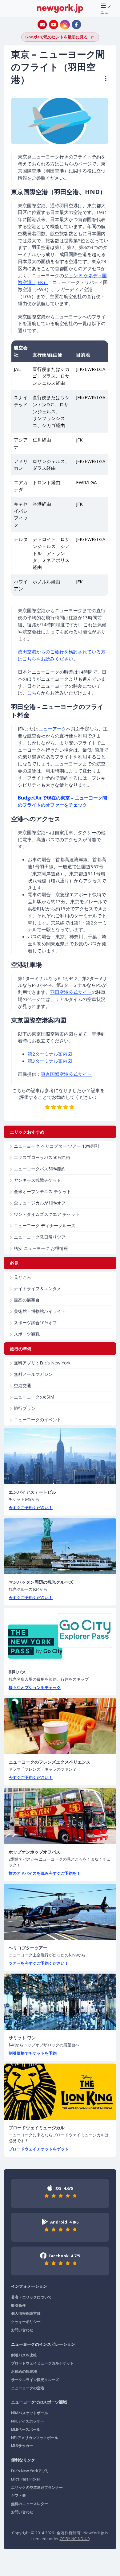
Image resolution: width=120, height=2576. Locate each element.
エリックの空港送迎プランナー (37, 2487)
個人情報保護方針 (26, 2313)
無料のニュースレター (30, 2504)
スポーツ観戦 (27, 1334)
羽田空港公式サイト (71, 992)
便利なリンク (23, 2460)
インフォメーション (29, 2286)
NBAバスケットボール (30, 2413)
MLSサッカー (22, 2446)
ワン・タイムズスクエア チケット (47, 1214)
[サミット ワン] (60, 2002)
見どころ (22, 1277)
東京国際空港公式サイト (66, 1074)
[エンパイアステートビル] (60, 1456)
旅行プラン (25, 1408)
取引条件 (18, 2305)
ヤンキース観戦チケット (38, 1180)
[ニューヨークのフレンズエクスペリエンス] (60, 1726)
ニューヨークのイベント (38, 1420)
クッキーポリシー (26, 2322)
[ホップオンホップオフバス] (60, 1816)
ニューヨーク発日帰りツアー (42, 1237)
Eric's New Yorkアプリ (30, 2471)
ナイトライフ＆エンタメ (38, 1288)
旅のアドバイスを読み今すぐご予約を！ (45, 1873)
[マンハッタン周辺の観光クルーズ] (60, 1546)
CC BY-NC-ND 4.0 (75, 2539)
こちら (34, 693)
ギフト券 (18, 2495)
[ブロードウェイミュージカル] (60, 2092)
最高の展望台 (27, 1300)
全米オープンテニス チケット (42, 1191)
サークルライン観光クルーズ (35, 2380)
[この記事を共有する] (103, 79)
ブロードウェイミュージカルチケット (42, 2363)
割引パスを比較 (24, 2355)
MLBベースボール (26, 2429)
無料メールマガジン (33, 1374)
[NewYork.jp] (60, 8)
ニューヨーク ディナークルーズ (45, 1226)
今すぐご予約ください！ (31, 1508)
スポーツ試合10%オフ (35, 1323)
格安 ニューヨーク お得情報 (41, 1248)
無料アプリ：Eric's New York (42, 1363)
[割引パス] (60, 1636)
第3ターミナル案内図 (50, 1061)
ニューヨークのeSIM (34, 1397)
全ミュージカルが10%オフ (40, 1203)
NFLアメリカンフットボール (35, 2438)
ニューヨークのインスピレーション (43, 2344)
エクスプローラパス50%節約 (42, 1157)
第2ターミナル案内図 (50, 1054)
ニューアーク (52, 729)
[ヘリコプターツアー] (60, 1912)
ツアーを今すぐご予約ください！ (39, 1963)
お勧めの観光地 (24, 2371)
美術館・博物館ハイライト (40, 1311)
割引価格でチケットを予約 (33, 2053)
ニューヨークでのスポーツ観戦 (39, 2402)
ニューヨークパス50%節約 (40, 1169)
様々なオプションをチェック (35, 1687)
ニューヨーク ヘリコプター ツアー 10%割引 (57, 1146)
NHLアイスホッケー (28, 2421)
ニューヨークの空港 (28, 2388)
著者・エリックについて (31, 2297)
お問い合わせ (22, 2330)
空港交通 (22, 1385)
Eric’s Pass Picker (26, 2479)
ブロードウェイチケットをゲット (39, 2149)
